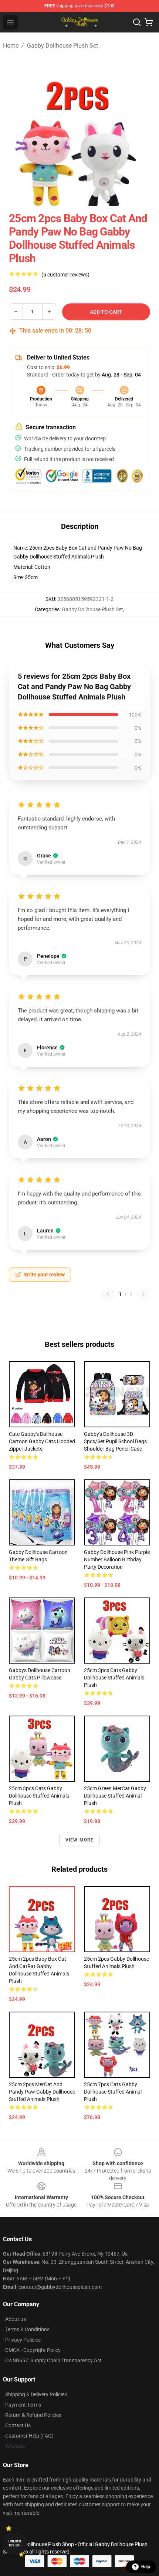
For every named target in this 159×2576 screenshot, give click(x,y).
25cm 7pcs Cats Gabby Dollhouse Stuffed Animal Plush (113, 2092)
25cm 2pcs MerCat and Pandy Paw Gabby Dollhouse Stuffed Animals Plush (42, 2092)
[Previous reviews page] (108, 1294)
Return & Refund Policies (33, 2415)
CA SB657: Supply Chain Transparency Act (53, 2360)
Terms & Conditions (27, 2329)
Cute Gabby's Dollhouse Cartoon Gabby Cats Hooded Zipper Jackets (42, 1441)
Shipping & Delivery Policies (36, 2394)
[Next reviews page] (143, 1294)
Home (11, 46)
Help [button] (146, 2567)
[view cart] (149, 22)
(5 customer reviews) (65, 275)
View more (80, 1840)
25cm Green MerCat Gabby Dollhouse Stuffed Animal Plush (115, 1796)
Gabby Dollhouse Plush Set (62, 46)
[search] (137, 22)
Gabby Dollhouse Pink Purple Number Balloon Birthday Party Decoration (117, 1559)
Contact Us (18, 2425)
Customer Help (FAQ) (29, 2436)
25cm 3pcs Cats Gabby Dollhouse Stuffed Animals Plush (114, 1678)
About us (16, 2319)
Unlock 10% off (15, 2543)
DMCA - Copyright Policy (33, 2350)
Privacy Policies (23, 2340)
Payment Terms (23, 2405)
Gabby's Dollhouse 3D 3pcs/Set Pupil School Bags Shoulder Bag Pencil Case (115, 1441)
